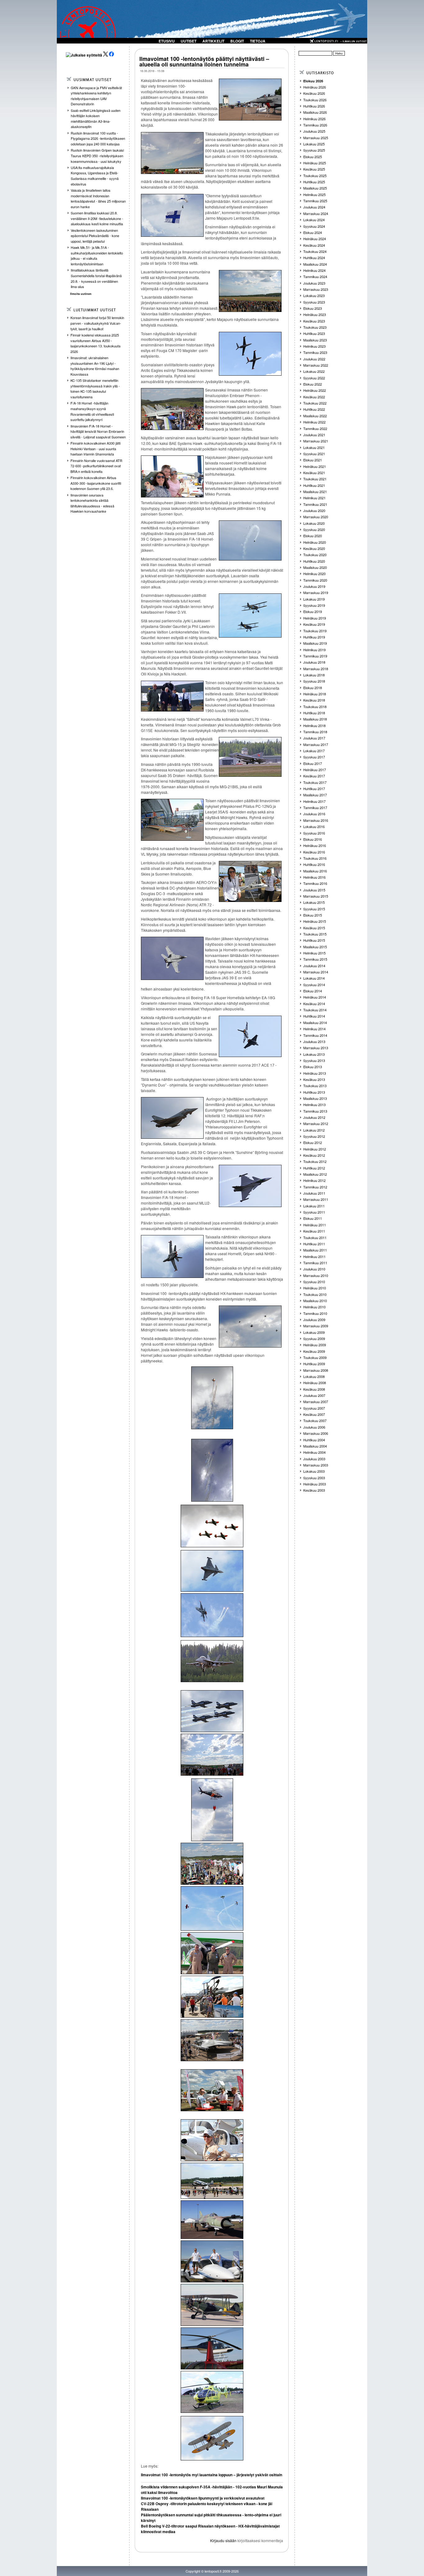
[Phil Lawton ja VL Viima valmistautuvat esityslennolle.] (212, 2305)
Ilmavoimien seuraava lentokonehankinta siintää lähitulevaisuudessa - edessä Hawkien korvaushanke (92, 503)
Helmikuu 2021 (314, 498)
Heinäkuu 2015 (315, 921)
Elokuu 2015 (313, 915)
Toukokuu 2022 (315, 403)
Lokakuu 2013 (314, 1054)
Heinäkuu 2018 (315, 694)
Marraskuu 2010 (316, 1275)
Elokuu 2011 (313, 1218)
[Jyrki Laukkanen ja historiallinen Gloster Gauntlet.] (212, 2438)
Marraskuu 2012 (316, 1123)
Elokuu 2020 (313, 536)
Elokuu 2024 (313, 232)
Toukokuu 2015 (315, 934)
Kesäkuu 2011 (314, 1231)
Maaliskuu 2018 (315, 719)
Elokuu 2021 (313, 460)
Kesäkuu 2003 (314, 1490)
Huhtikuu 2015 (314, 940)
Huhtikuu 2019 (314, 637)
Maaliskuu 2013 (315, 1098)
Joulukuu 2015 (314, 890)
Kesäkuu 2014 (314, 1004)
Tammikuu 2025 (315, 201)
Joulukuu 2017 (314, 738)
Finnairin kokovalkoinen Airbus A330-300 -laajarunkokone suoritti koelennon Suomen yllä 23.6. (96, 483)
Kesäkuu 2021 (314, 473)
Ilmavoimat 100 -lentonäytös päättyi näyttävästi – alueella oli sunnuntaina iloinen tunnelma (204, 62)
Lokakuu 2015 (314, 902)
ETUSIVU (167, 41)
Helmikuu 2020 (314, 574)
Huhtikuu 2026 (314, 106)
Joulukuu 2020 (314, 510)
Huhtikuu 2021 (314, 485)
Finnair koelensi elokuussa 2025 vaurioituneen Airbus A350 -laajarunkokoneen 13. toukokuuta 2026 (95, 343)
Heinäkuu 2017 (315, 770)
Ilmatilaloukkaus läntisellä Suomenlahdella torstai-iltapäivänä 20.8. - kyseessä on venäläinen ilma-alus (96, 278)
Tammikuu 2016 (315, 883)
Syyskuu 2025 (314, 150)
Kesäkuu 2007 (314, 1414)
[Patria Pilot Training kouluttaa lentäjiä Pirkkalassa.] (212, 2140)
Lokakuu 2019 (314, 599)
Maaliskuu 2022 (315, 416)
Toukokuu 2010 (315, 1294)
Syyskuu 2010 (314, 1282)
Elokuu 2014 (313, 991)
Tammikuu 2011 (315, 1263)
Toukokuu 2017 (315, 782)
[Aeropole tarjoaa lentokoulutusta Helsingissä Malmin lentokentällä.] (212, 2090)
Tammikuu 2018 (315, 732)
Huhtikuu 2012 (314, 1168)
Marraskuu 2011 (316, 1199)
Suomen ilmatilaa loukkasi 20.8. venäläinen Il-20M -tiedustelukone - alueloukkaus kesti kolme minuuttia (97, 218)
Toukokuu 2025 (315, 176)
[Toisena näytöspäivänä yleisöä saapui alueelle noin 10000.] (212, 1864)
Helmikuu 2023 (314, 346)
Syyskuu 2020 (314, 529)
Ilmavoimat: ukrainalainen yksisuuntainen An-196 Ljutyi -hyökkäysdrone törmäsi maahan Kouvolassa (95, 366)
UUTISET (189, 41)
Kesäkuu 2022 (314, 397)
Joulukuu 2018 (314, 662)
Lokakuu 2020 (314, 523)
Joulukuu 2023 (314, 283)
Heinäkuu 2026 (315, 87)
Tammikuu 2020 (315, 580)
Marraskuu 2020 (316, 517)
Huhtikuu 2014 (314, 1016)
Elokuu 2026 (313, 81)
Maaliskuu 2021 (315, 492)
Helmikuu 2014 (314, 1029)
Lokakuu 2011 (314, 1206)
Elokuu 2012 (313, 1142)
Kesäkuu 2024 (314, 245)
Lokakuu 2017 (314, 751)
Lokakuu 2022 (314, 371)
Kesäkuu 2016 (314, 852)
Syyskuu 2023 (314, 302)
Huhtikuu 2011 (314, 1244)
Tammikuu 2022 (315, 428)
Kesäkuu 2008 (314, 1389)
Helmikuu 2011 (314, 1256)
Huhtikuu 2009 (314, 1364)
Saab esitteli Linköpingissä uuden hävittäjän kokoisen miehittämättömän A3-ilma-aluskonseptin (96, 119)
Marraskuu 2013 (316, 1048)
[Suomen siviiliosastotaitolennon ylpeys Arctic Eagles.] (212, 1908)
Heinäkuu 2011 (315, 1225)
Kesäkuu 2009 (314, 1351)
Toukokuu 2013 (315, 1086)
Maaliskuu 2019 (315, 643)
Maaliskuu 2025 (315, 188)
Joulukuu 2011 (314, 1193)
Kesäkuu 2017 (314, 776)
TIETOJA (258, 41)
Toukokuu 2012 (315, 1161)
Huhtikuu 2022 (314, 409)
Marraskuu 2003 (316, 1465)
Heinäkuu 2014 (315, 997)
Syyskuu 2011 (314, 1212)
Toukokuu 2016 (315, 858)
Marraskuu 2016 (316, 820)
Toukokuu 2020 (315, 555)
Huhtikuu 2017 (314, 789)
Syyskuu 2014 (314, 985)
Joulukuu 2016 (314, 814)
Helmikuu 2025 (314, 194)
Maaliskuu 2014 (315, 1023)
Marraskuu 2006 (316, 1433)
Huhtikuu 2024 (314, 258)
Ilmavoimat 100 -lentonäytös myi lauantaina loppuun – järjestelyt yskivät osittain (212, 2475)
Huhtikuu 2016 (314, 864)
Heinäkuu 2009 (315, 1345)
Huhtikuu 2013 (314, 1092)
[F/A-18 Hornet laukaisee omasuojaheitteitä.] (212, 1615)
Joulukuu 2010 (314, 1269)
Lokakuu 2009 (314, 1332)
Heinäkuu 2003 (315, 1484)
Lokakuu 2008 (314, 1376)
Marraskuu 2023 (316, 289)
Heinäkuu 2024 (315, 239)
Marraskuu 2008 (316, 1370)
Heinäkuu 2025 (315, 163)
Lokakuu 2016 (314, 826)
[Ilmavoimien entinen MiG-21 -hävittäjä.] (212, 2220)
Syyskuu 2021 (314, 454)
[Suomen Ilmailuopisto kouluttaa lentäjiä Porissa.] (212, 2261)
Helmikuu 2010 (314, 1307)
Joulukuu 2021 (314, 435)
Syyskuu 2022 (314, 378)
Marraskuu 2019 (316, 593)
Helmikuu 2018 (314, 725)
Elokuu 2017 (313, 763)
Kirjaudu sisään (223, 2540)
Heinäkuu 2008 (315, 1383)
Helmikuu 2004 (314, 1452)
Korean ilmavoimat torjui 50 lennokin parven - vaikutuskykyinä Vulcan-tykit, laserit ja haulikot (97, 323)
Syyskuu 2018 (314, 681)
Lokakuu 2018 (314, 675)
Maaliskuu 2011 (315, 1250)
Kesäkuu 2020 (314, 548)
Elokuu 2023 (313, 308)
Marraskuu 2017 (316, 744)
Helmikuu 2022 (314, 422)
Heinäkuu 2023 (315, 314)
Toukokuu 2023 (315, 327)
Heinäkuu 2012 (315, 1149)
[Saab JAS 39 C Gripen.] (212, 1571)
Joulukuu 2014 (314, 966)
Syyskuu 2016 (314, 833)
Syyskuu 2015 (314, 909)
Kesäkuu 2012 (314, 1155)
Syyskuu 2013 (314, 1060)
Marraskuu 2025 (316, 138)
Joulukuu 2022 (314, 359)
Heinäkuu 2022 (315, 390)
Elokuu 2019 (313, 611)
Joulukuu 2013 (314, 1041)
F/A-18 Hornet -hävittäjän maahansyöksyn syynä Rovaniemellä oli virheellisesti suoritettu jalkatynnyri (92, 411)
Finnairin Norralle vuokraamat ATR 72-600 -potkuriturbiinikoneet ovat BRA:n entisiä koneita (96, 466)
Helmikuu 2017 (314, 801)
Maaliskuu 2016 (315, 871)
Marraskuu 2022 (316, 365)
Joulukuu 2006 (314, 1427)
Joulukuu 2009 (314, 1320)
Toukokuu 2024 (315, 251)
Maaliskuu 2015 (315, 947)
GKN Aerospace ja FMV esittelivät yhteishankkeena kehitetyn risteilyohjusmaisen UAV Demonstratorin (96, 96)
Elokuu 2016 (313, 839)
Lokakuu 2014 (314, 978)
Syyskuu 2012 (314, 1136)
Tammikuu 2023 (315, 352)
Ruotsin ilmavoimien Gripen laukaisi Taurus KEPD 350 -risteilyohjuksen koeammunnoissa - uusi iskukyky (97, 156)
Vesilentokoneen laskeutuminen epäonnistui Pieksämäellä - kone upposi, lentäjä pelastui (95, 236)
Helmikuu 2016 (314, 877)
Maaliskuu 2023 (315, 340)
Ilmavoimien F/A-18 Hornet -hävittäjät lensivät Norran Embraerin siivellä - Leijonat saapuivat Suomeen (98, 431)
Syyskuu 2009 (314, 1338)
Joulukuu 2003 (314, 1459)
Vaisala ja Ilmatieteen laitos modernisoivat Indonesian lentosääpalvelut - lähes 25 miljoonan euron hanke (98, 198)
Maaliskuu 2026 (315, 112)
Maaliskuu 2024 (315, 264)
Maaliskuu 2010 (315, 1301)
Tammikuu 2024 (315, 277)
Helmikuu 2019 (314, 650)
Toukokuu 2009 (315, 1357)
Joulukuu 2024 (314, 207)
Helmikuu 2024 (314, 270)
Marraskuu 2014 (316, 972)
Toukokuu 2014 (315, 1010)
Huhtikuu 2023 (314, 333)
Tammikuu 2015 (315, 959)
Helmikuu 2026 (314, 119)
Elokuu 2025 (313, 157)
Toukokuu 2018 (315, 707)
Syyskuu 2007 (314, 1408)
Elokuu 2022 (313, 384)
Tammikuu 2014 (315, 1035)
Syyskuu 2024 (314, 226)
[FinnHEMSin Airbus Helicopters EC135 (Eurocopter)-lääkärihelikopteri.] (212, 2392)
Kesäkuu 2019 (314, 624)
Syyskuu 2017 (314, 757)
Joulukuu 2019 (314, 586)
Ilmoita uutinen (81, 294)
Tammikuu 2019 (315, 656)
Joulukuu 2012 (314, 1117)
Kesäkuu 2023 (314, 321)
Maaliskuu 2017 (315, 795)
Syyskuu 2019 (314, 605)
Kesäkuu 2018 (314, 700)
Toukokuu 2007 (315, 1421)
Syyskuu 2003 (314, 1478)
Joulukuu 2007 (314, 1395)
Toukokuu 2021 (315, 479)
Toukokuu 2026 (315, 100)
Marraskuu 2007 (316, 1402)
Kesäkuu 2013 (314, 1079)
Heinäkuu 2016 (315, 845)
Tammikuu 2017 (315, 808)
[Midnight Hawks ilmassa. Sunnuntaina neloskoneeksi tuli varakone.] (212, 1711)
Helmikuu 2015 (314, 953)
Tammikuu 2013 (315, 1111)
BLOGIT (237, 41)
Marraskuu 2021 (316, 441)
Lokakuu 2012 (314, 1130)
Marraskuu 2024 (316, 213)
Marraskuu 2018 (316, 669)
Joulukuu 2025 (314, 131)
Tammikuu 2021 (315, 504)
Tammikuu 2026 (315, 125)
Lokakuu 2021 (314, 447)
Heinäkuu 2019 (315, 618)
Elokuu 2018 (313, 688)
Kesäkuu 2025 (314, 169)
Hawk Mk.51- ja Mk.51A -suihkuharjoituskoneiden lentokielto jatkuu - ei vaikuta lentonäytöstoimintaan (97, 256)
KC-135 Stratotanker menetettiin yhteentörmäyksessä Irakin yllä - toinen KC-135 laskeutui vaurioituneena (95, 389)
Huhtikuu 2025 (314, 182)
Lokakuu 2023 (314, 295)
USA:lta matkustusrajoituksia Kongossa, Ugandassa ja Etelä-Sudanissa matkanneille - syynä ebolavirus (95, 176)
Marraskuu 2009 (316, 1326)
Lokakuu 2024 (314, 220)
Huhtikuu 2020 (314, 561)
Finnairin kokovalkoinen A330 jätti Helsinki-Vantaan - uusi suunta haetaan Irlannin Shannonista (95, 448)
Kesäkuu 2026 (314, 93)
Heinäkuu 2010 (315, 1288)
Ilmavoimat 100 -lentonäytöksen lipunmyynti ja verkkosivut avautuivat (203, 2498)
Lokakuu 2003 (314, 1471)
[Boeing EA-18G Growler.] (212, 1661)
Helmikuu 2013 (314, 1105)
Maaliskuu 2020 (315, 567)
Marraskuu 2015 (316, 896)
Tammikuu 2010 (315, 1313)
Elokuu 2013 (313, 1067)
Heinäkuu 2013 (315, 1073)
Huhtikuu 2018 (314, 713)
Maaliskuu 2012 (315, 1174)
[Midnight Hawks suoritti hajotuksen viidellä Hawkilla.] (212, 1755)
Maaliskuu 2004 (315, 1446)
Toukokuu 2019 (315, 631)
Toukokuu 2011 (315, 1238)
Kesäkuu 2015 (314, 928)
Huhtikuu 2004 (314, 1440)
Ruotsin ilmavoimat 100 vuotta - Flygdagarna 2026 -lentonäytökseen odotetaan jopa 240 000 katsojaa (98, 138)
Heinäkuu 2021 (315, 466)
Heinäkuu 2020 (315, 542)
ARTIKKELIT (213, 41)
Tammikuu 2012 (315, 1187)
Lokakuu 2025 (314, 144)
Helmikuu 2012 (314, 1180)
